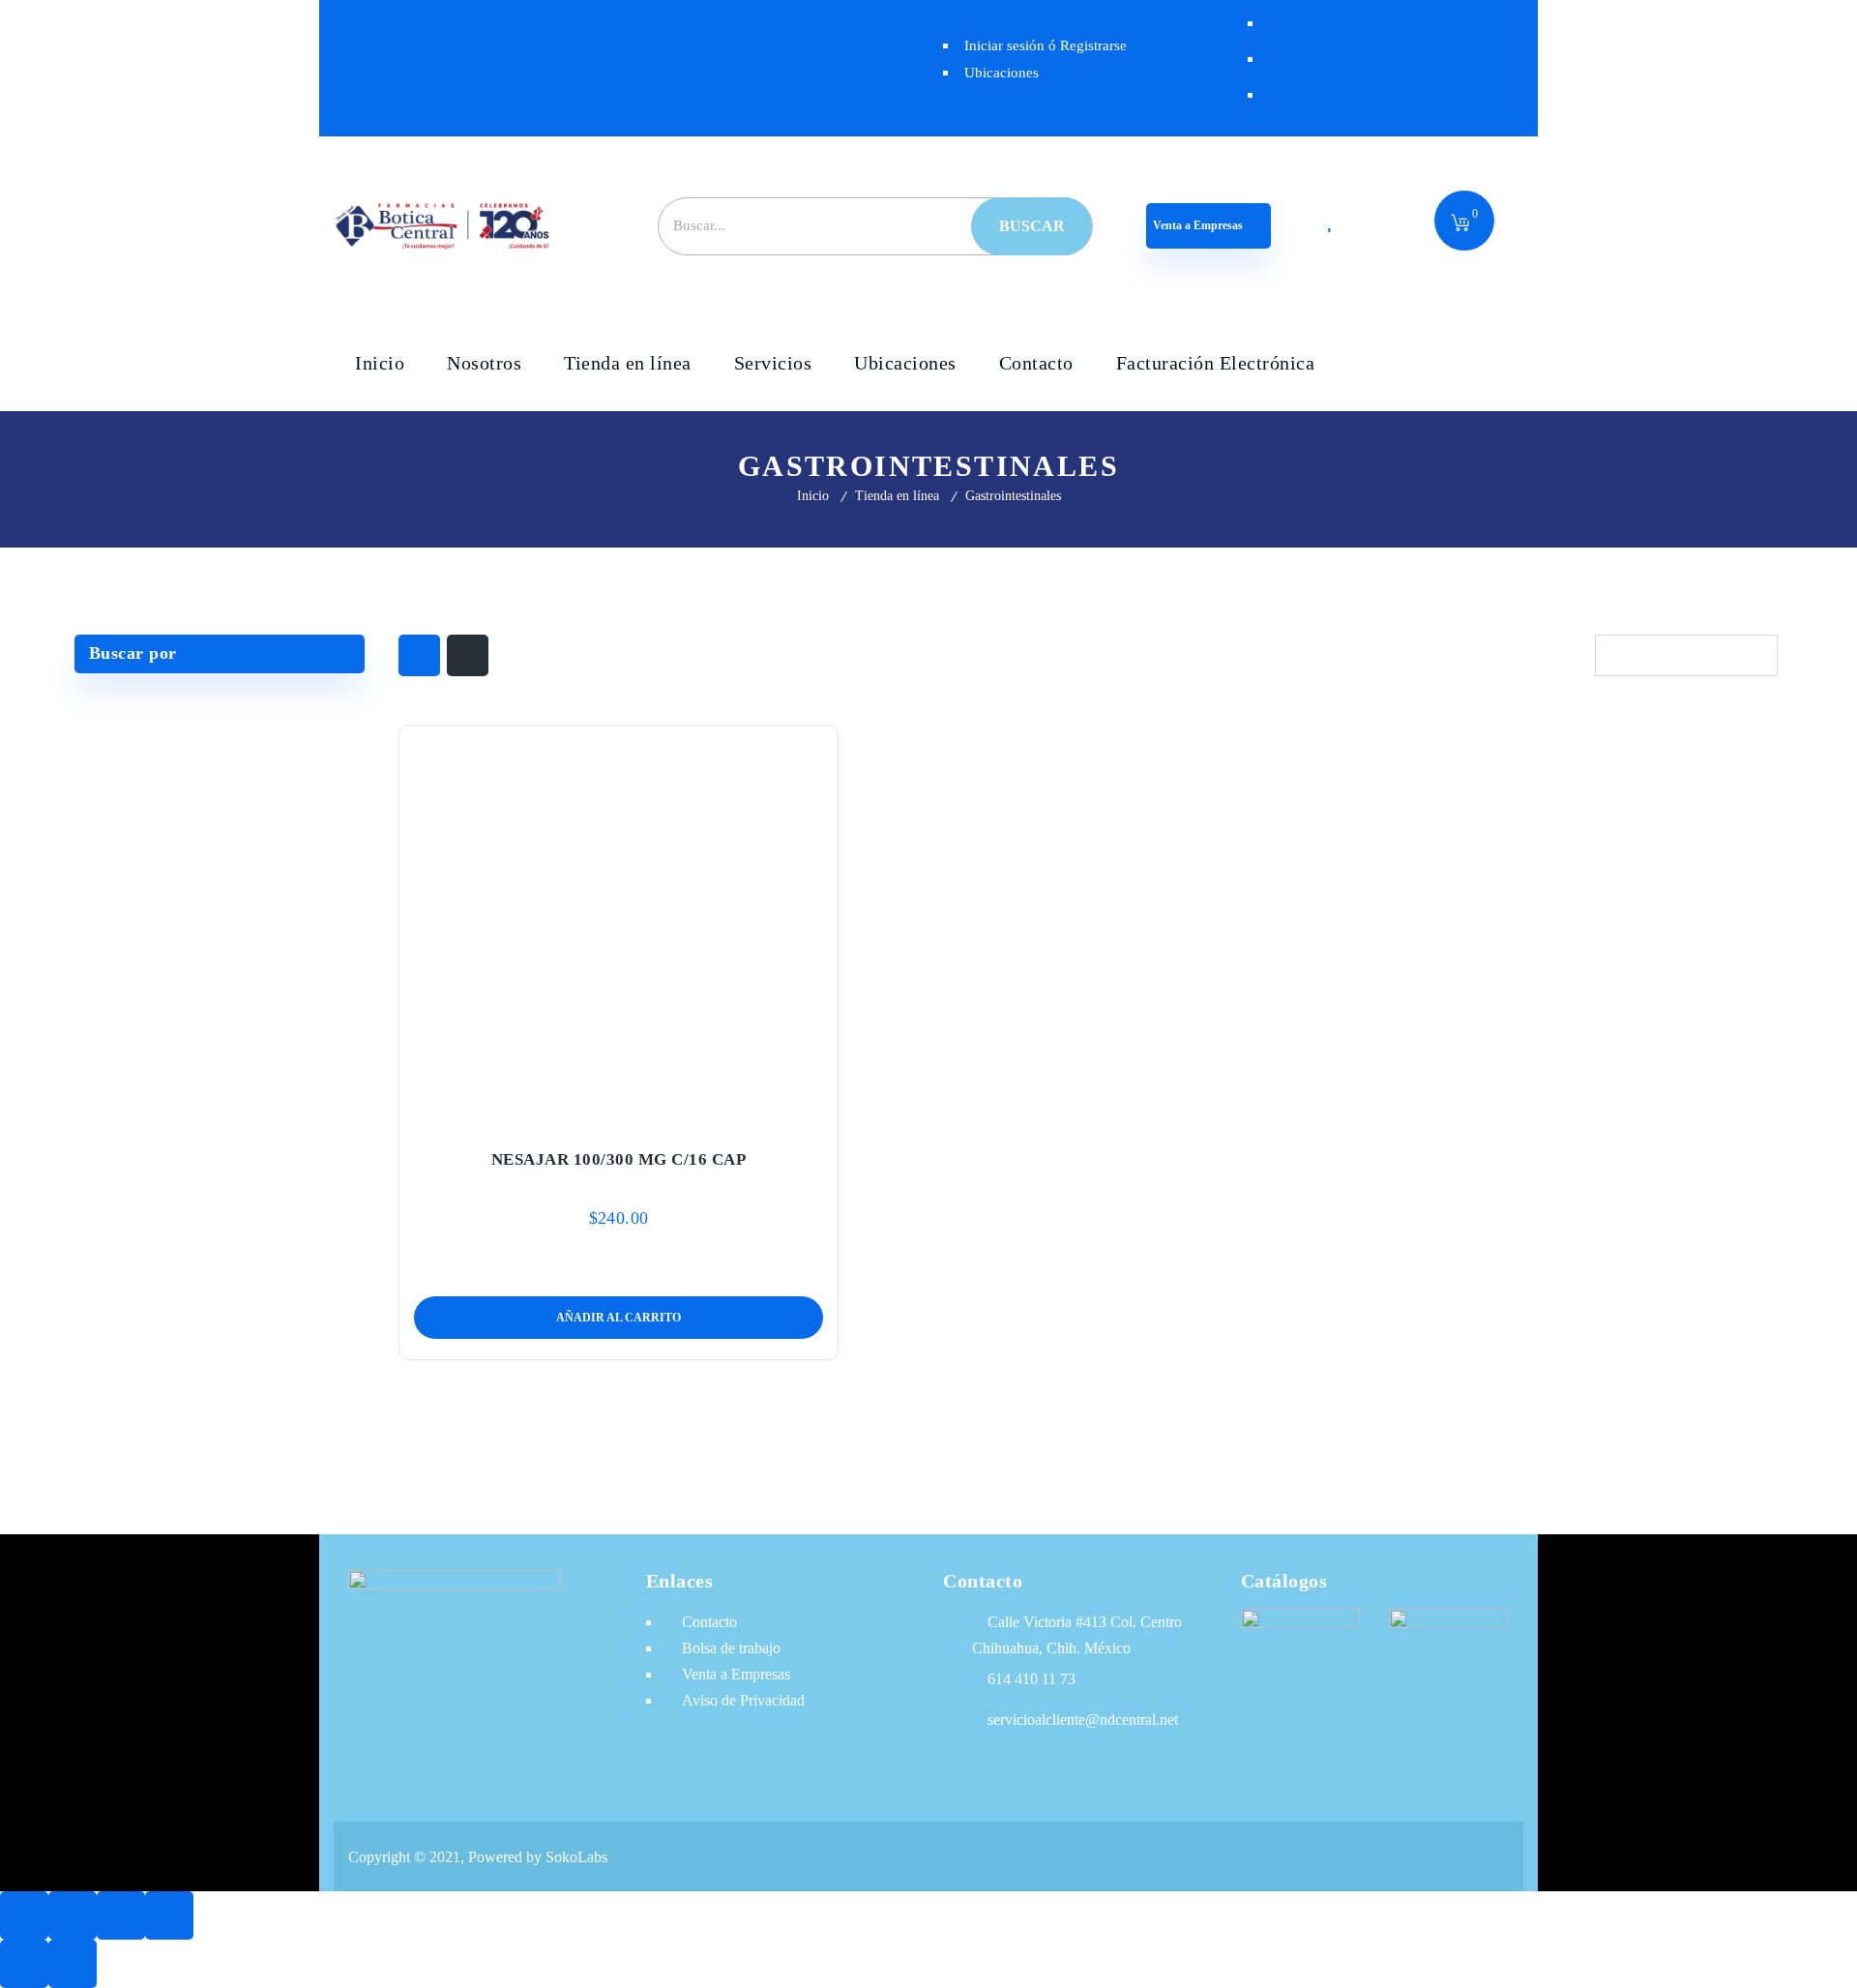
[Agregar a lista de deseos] (619, 1114)
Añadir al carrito (578, 1114)
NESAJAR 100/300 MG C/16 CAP (619, 1159)
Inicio (813, 496)
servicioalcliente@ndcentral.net (1083, 1720)
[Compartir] (121, 1915)
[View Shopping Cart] (1460, 224)
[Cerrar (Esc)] (169, 1915)
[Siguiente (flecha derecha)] (73, 1964)
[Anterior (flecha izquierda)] (24, 1964)
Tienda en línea (897, 496)
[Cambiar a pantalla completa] (73, 1915)
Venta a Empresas (1199, 225)
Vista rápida (660, 1114)
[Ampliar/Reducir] (24, 1915)
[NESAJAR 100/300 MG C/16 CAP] (619, 926)
